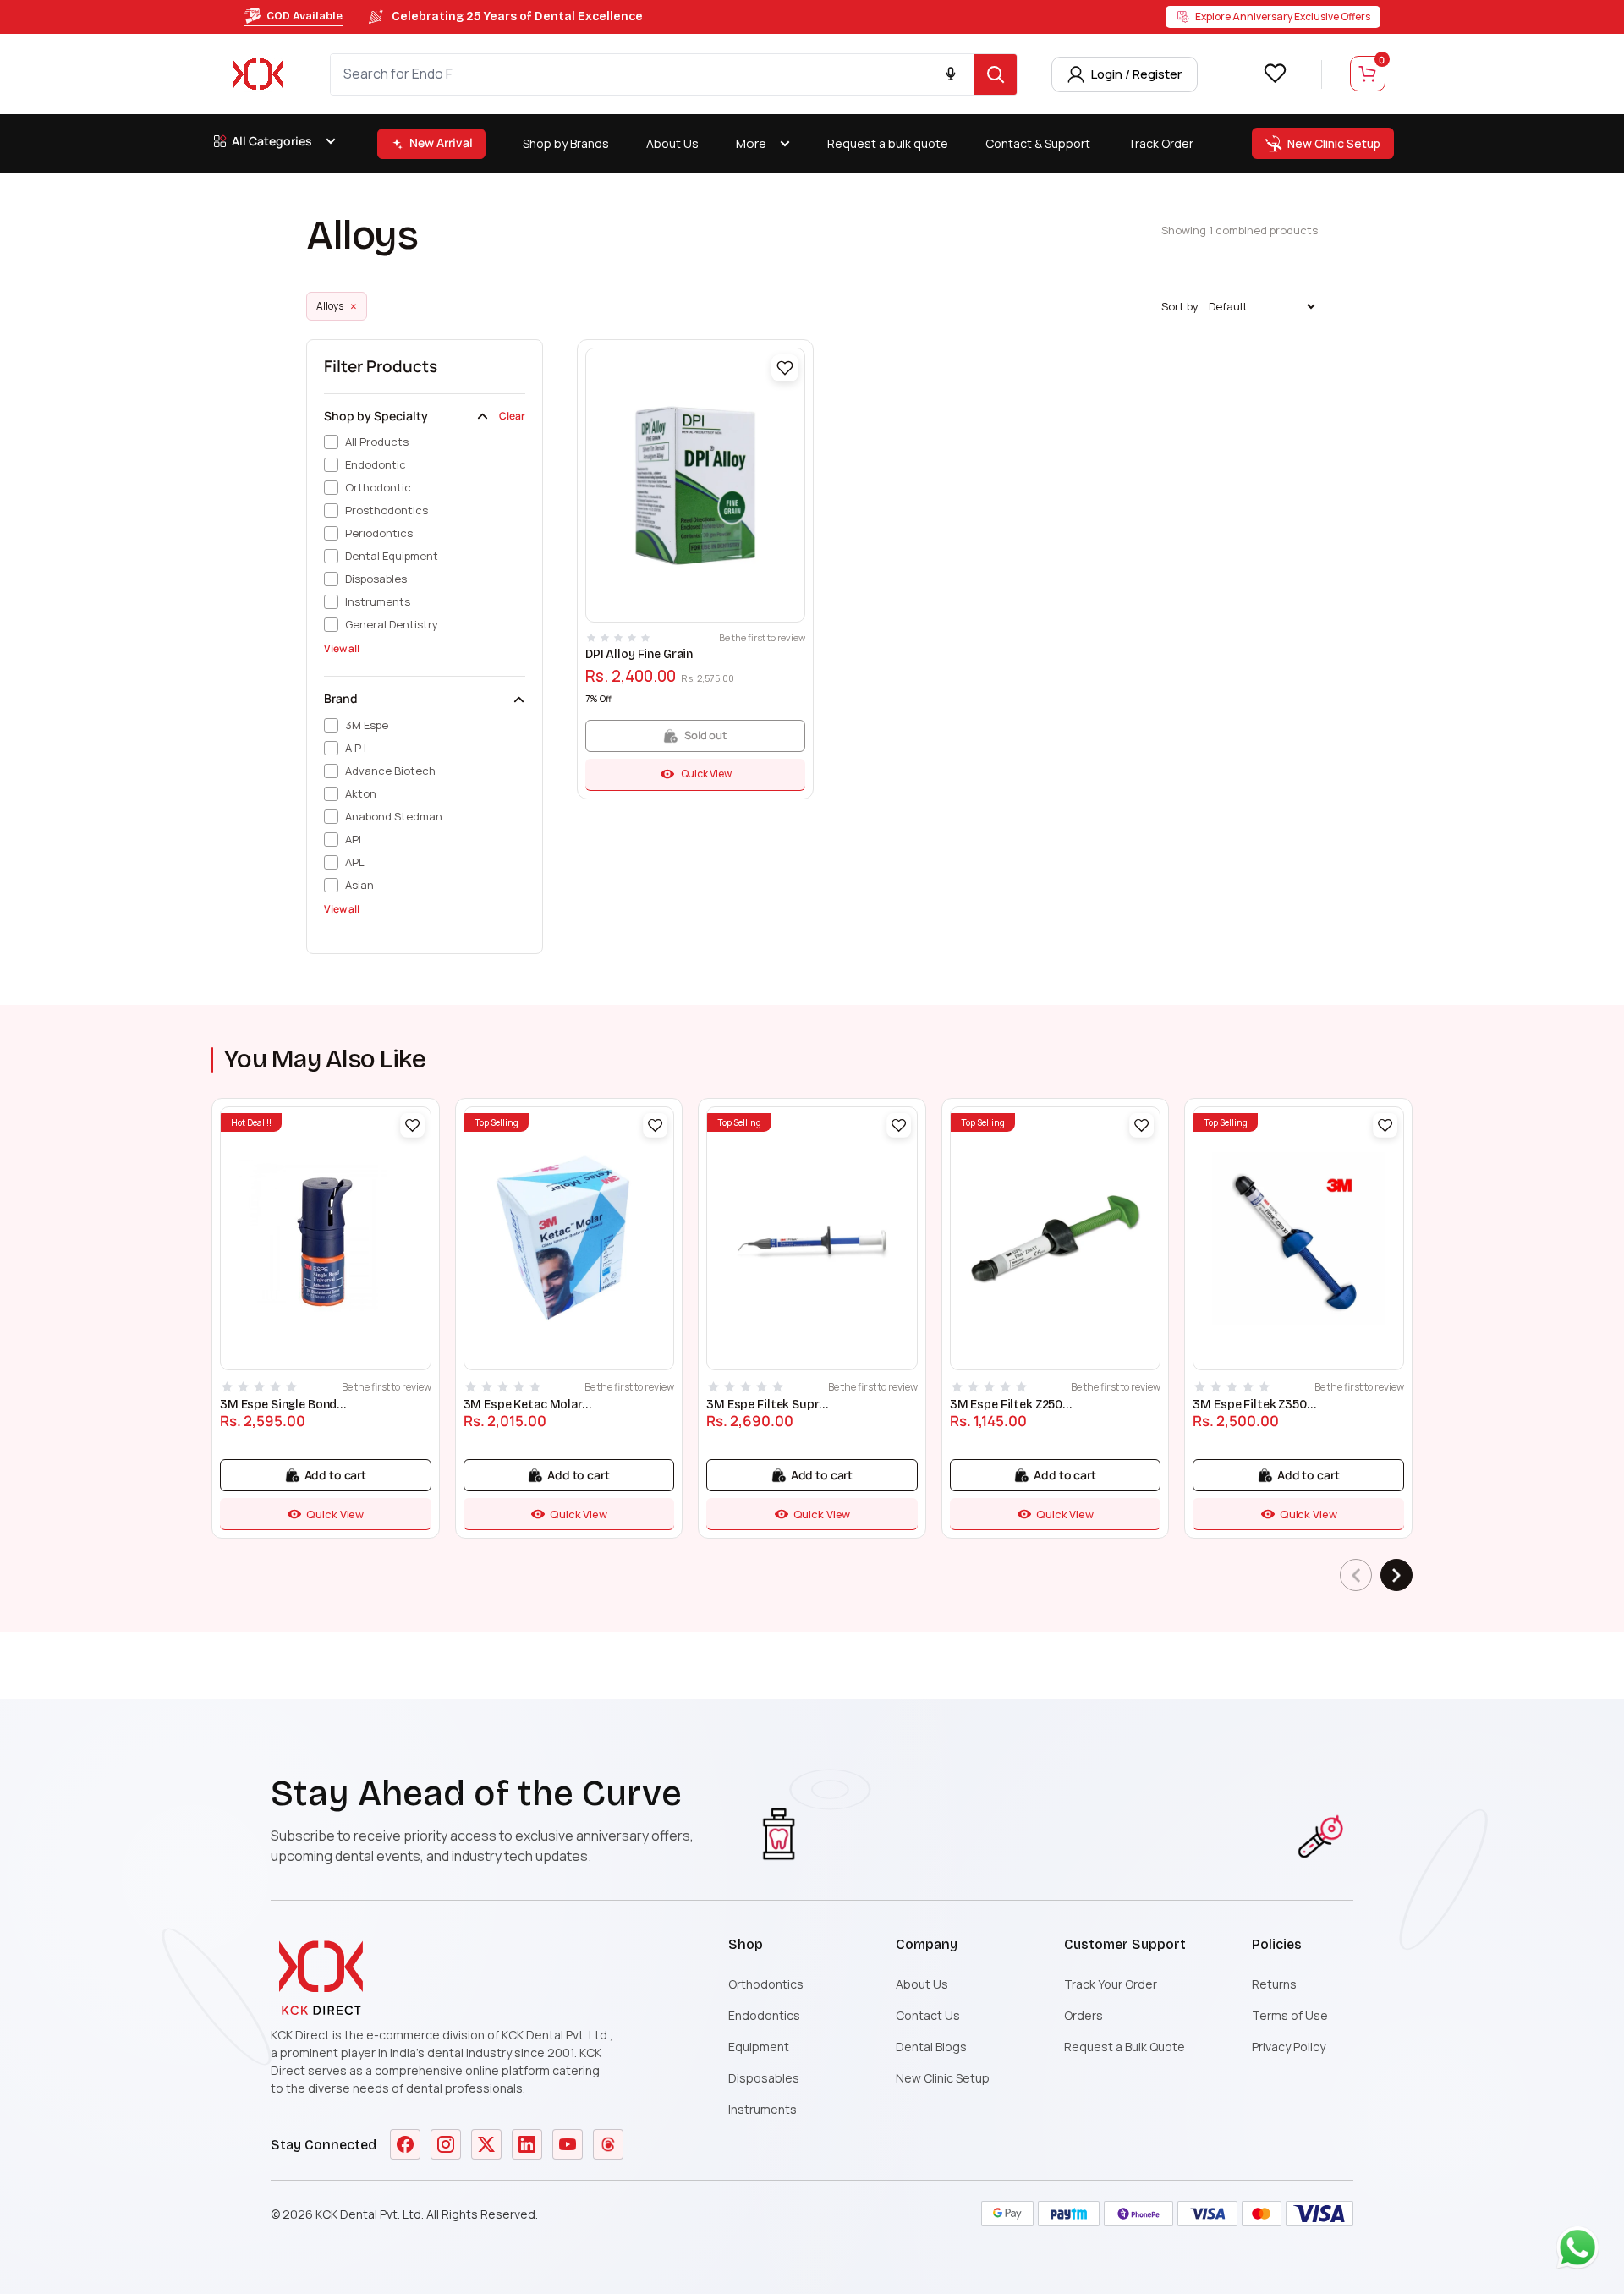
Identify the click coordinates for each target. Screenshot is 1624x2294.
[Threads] (608, 2144)
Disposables (764, 2078)
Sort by (1180, 307)
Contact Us (928, 2015)
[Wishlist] (1275, 73)
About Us (672, 143)
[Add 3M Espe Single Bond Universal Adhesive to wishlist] (412, 1125)
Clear (512, 416)
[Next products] (1396, 1575)
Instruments (763, 2109)
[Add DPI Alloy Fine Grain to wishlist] (785, 368)
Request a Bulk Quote (1125, 2047)
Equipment (759, 2047)
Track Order (1160, 143)
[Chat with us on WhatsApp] (1582, 2252)
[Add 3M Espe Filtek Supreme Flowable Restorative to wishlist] (899, 1125)
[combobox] (653, 74)
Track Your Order (1111, 1984)
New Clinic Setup (943, 2078)
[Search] (996, 74)
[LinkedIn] (527, 2144)
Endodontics (764, 2015)
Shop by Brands (566, 143)
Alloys (337, 306)
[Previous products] (1356, 1575)
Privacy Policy (1289, 2047)
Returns (1274, 1984)
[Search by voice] (951, 74)
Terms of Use (1290, 2015)
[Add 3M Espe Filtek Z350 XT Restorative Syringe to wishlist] (1385, 1125)
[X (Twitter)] (486, 2144)
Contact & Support (1038, 143)
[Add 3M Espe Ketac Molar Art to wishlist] (655, 1125)
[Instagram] (446, 2144)
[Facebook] (405, 2144)
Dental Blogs (931, 2047)
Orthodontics (766, 1984)
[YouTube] (568, 2144)
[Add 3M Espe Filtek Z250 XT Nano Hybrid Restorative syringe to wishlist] (1142, 1125)
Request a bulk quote (888, 143)
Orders (1084, 2015)
